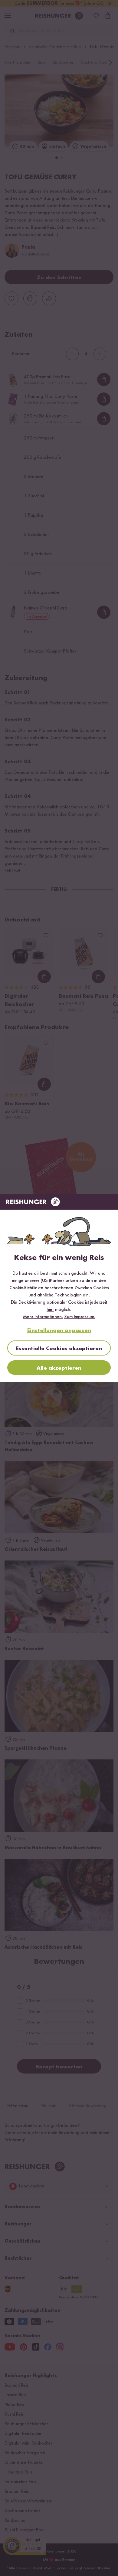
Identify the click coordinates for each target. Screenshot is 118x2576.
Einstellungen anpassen (59, 1331)
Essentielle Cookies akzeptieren (59, 1349)
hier (50, 1310)
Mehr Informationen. (43, 1317)
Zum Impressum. (80, 1317)
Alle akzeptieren (59, 1368)
